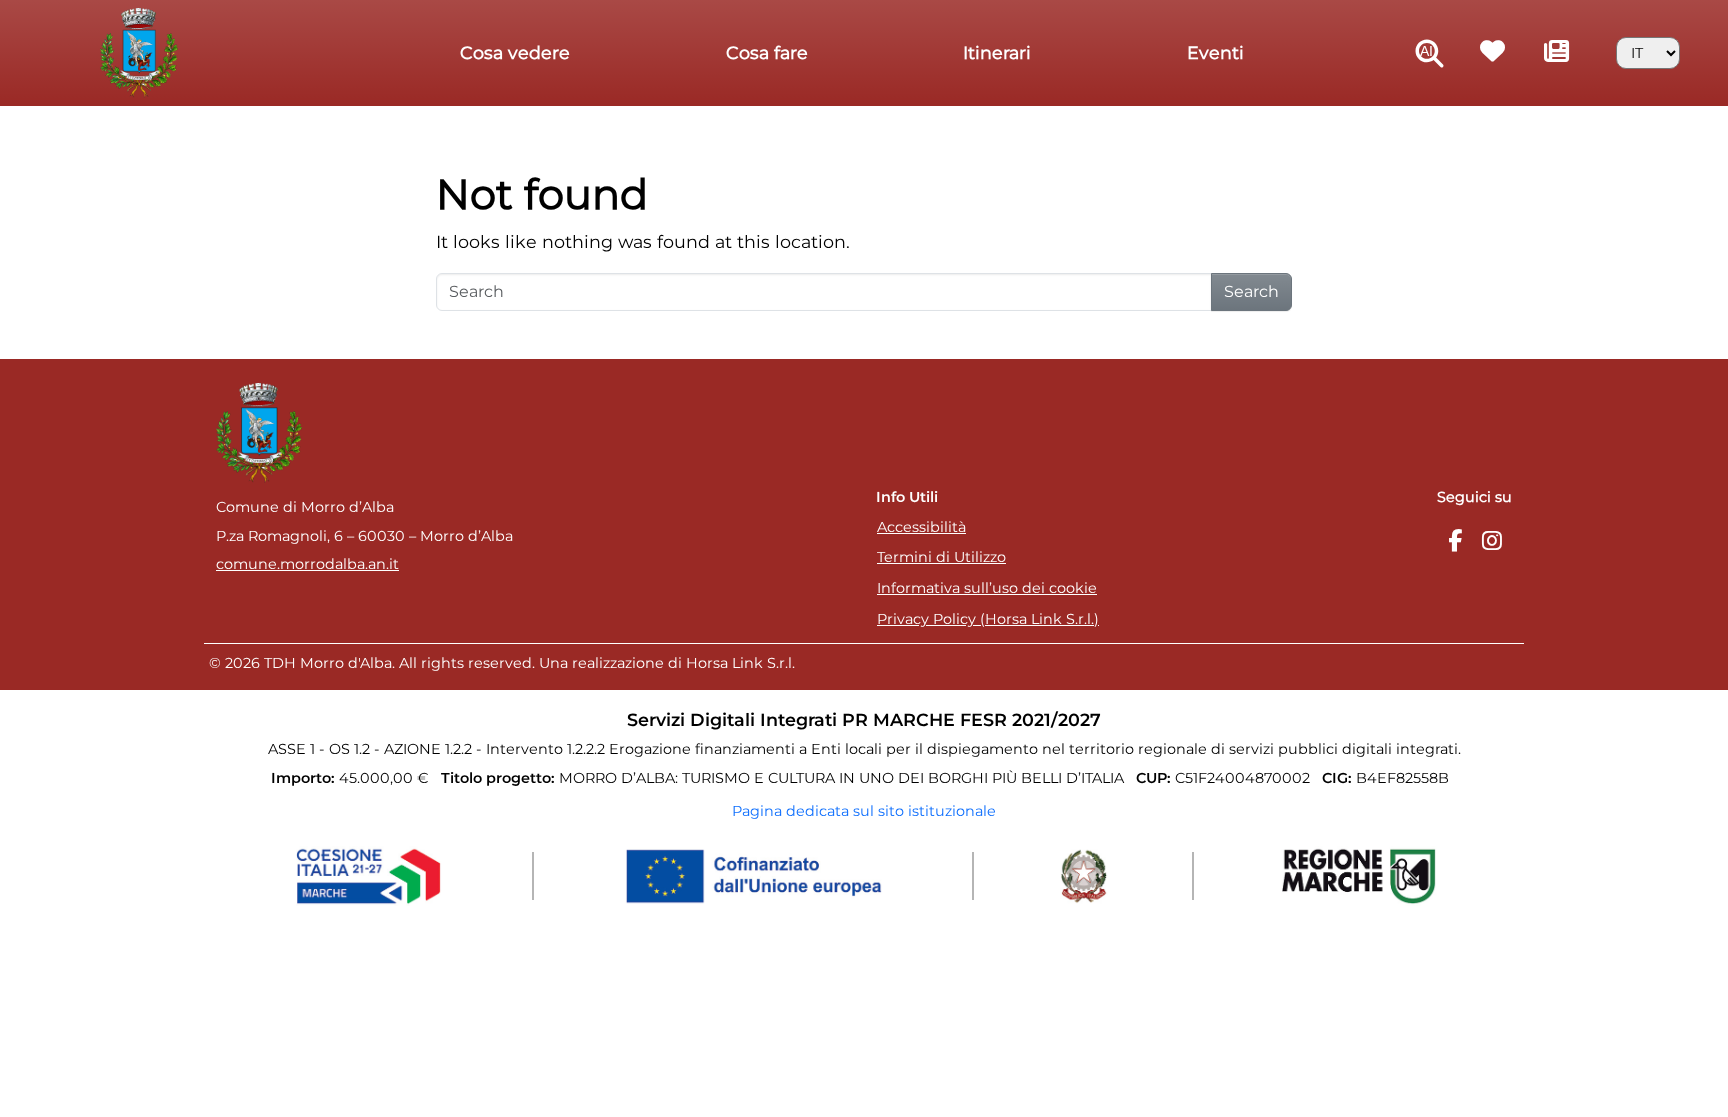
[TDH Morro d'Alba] (143, 51)
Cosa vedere (515, 52)
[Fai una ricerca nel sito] (1429, 53)
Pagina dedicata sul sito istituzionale (864, 811)
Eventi (1215, 52)
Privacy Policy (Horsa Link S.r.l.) (988, 619)
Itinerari (997, 52)
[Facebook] (1455, 541)
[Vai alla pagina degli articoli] (1557, 53)
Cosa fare (767, 52)
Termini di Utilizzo (941, 557)
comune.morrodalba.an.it (307, 564)
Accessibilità (921, 527)
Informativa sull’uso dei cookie (987, 588)
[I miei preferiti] (1493, 53)
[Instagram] (1492, 541)
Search (1251, 291)
